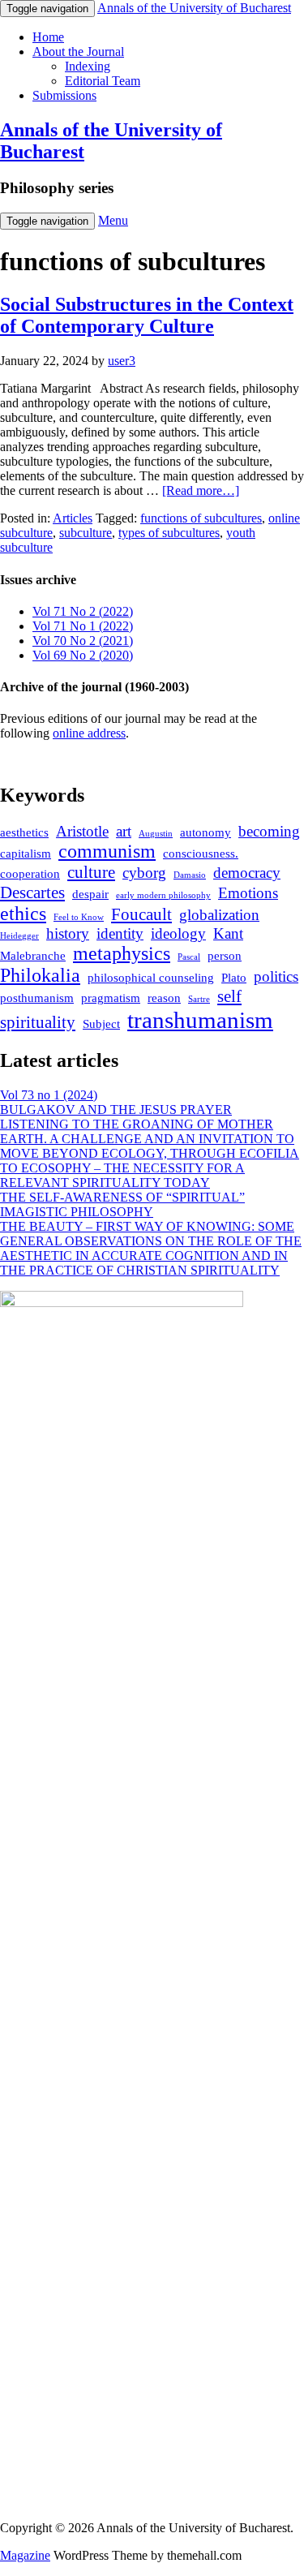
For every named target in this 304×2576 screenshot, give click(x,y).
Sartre (199, 999)
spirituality (38, 1022)
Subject (101, 1024)
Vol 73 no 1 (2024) (49, 1095)
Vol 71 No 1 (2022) (83, 626)
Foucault (141, 914)
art (124, 831)
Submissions (64, 95)
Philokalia (40, 975)
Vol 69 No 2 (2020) (83, 655)
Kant (228, 933)
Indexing (88, 66)
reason (164, 998)
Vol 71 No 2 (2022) (83, 611)
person (225, 956)
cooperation (30, 874)
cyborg (144, 873)
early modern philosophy (163, 895)
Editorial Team (103, 81)
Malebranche (33, 956)
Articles (73, 518)
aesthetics (24, 832)
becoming (269, 831)
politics (276, 976)
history (68, 933)
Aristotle (82, 831)
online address (89, 733)
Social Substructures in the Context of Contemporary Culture (147, 315)
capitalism (26, 854)
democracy (247, 873)
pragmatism (111, 998)
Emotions (248, 893)
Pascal (189, 957)
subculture (86, 533)
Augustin (156, 834)
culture (91, 872)
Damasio (190, 875)
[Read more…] (201, 490)
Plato (234, 978)
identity (120, 933)
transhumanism (200, 1020)
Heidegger (19, 936)
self (229, 996)
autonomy (206, 832)
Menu (113, 220)
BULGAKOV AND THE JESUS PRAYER (116, 1110)
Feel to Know (79, 917)
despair (90, 894)
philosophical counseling (151, 978)
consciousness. (201, 854)
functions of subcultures (201, 518)
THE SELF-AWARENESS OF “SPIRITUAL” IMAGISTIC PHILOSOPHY (122, 1204)
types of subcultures (169, 533)
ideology (178, 933)
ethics (23, 914)
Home (48, 37)
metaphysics (122, 953)
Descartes (32, 892)
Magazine (25, 2555)
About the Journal (78, 52)
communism (107, 851)
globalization (219, 915)
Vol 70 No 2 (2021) (83, 641)
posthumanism (37, 998)
